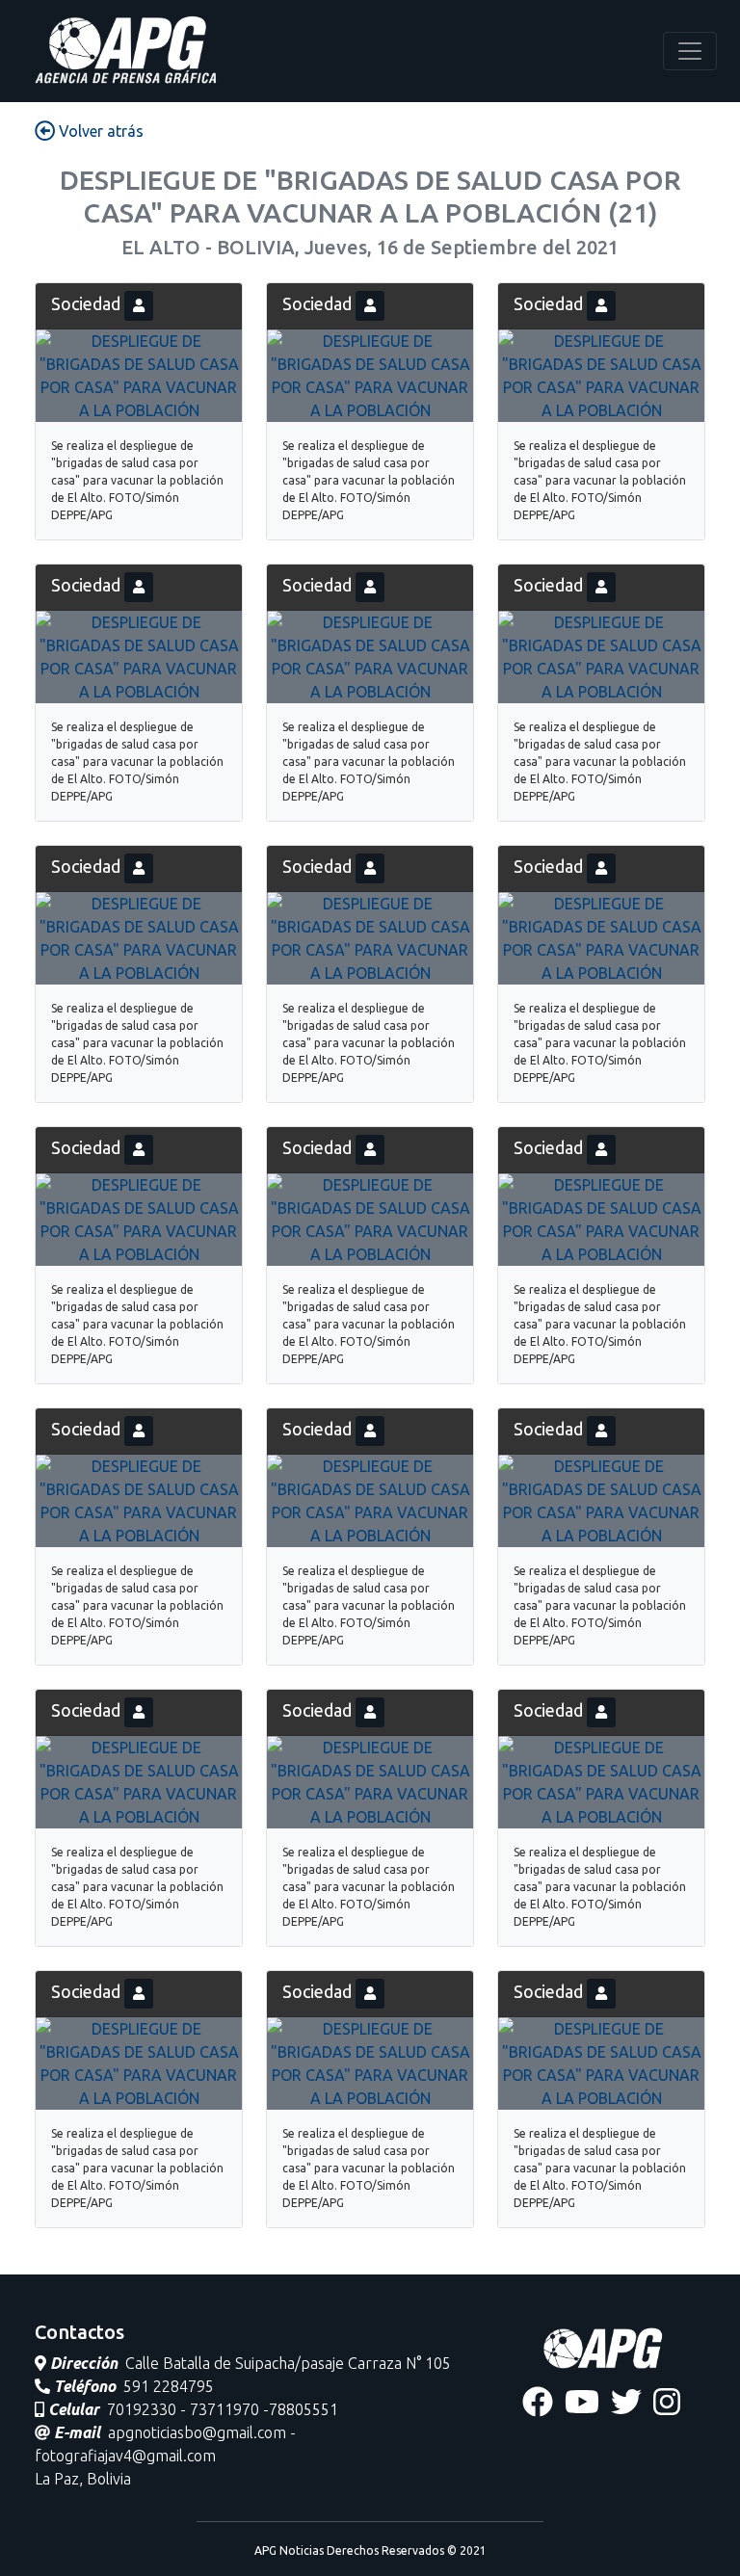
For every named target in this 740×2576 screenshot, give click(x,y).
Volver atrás (99, 131)
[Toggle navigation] (690, 51)
